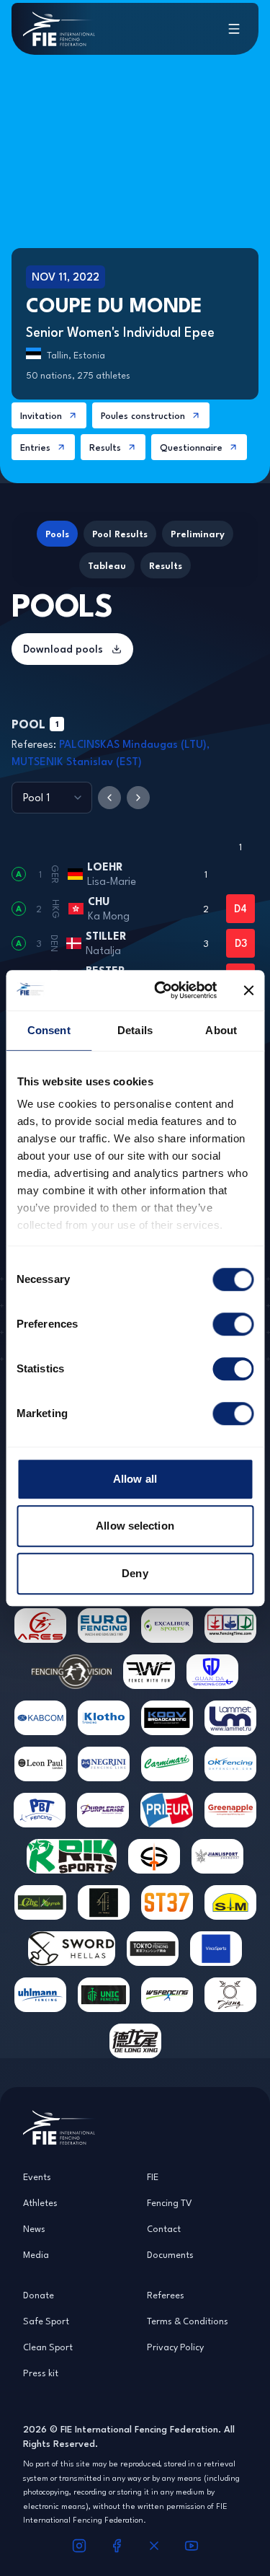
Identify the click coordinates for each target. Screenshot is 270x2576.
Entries (35, 447)
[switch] (233, 1324)
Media (36, 2254)
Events (37, 2176)
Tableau (107, 565)
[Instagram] (79, 2546)
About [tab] (221, 1030)
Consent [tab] (49, 1030)
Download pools (63, 649)
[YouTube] (192, 2546)
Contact (164, 2228)
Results (105, 447)
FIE (153, 2176)
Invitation (41, 415)
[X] (154, 2546)
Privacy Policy (175, 2347)
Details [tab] (135, 1030)
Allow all (135, 1479)
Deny (135, 1573)
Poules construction (143, 415)
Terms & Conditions (188, 2321)
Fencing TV (170, 2202)
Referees (166, 2295)
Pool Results (120, 534)
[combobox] (52, 798)
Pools (57, 534)
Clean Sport (48, 2347)
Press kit (41, 2373)
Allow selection (135, 1526)
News (34, 2228)
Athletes (40, 2202)
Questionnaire (191, 447)
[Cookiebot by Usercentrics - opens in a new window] (161, 990)
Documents (170, 2254)
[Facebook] (117, 2546)
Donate (39, 2295)
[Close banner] (248, 990)
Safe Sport (46, 2321)
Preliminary (198, 534)
